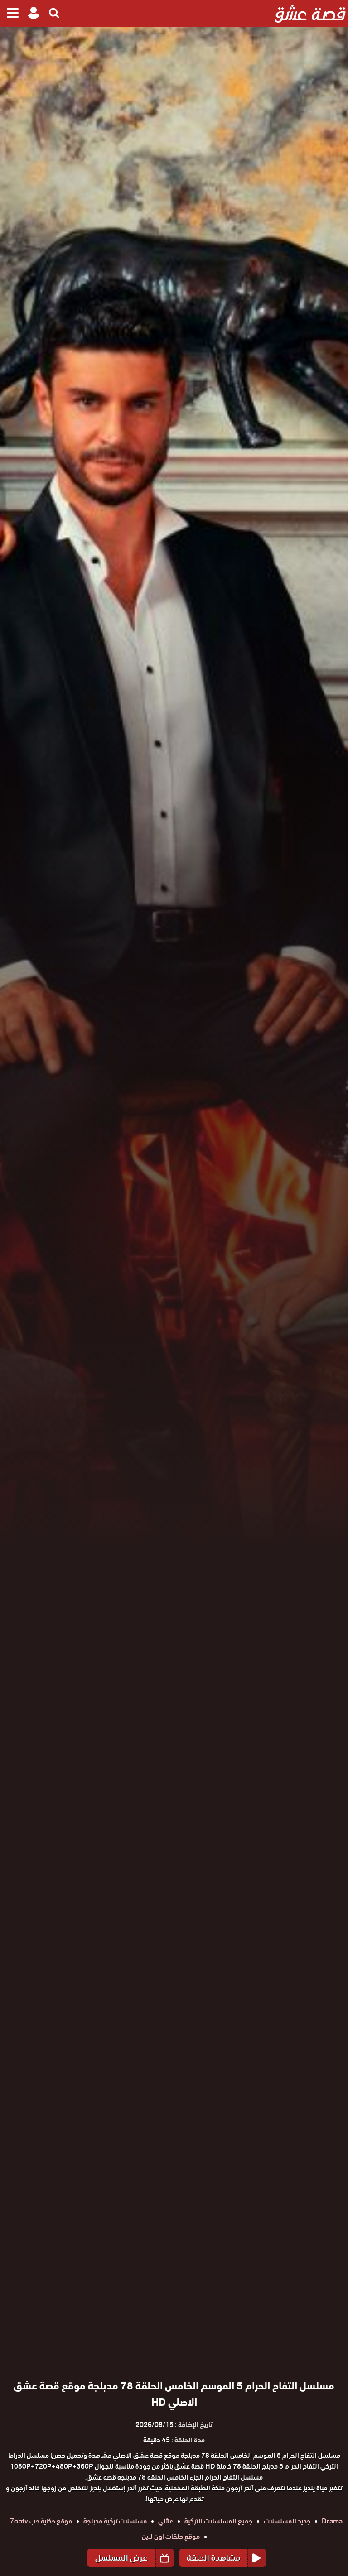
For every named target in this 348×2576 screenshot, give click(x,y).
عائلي (166, 2521)
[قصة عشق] (310, 14)
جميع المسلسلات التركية (218, 2521)
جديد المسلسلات (287, 2521)
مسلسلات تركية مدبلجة (115, 2521)
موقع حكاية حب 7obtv (41, 2521)
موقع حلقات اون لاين (171, 2537)
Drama (332, 2521)
